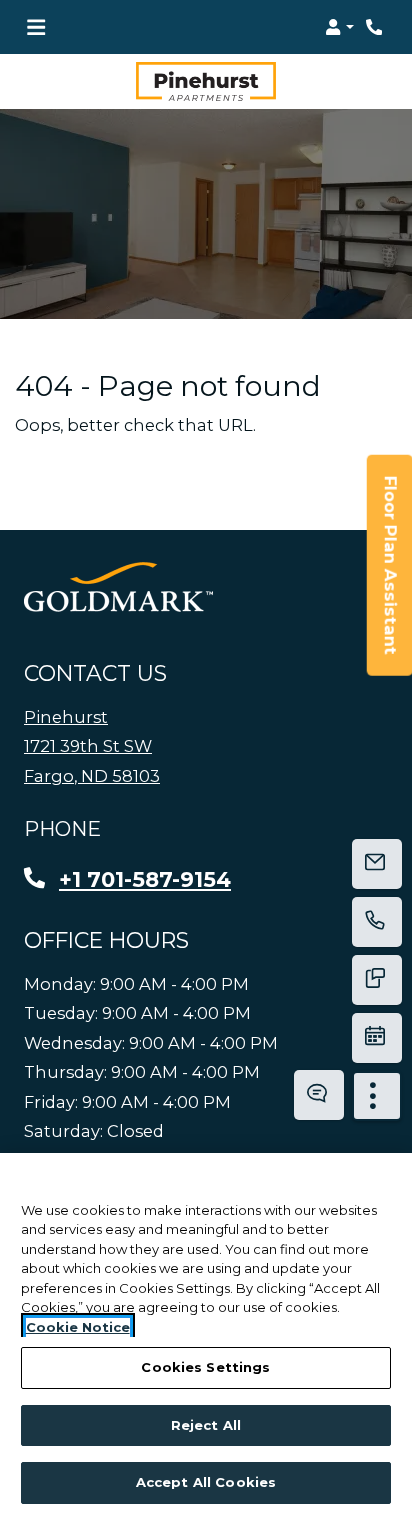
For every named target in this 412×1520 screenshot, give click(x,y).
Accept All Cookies (206, 1482)
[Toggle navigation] (36, 27)
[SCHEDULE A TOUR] (377, 1038)
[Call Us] (377, 922)
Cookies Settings (205, 1367)
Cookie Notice (78, 1327)
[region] (206, 1336)
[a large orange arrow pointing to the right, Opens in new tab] (118, 587)
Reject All (206, 1425)
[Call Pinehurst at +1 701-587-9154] (376, 27)
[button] (339, 27)
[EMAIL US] (377, 864)
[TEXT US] (377, 980)
